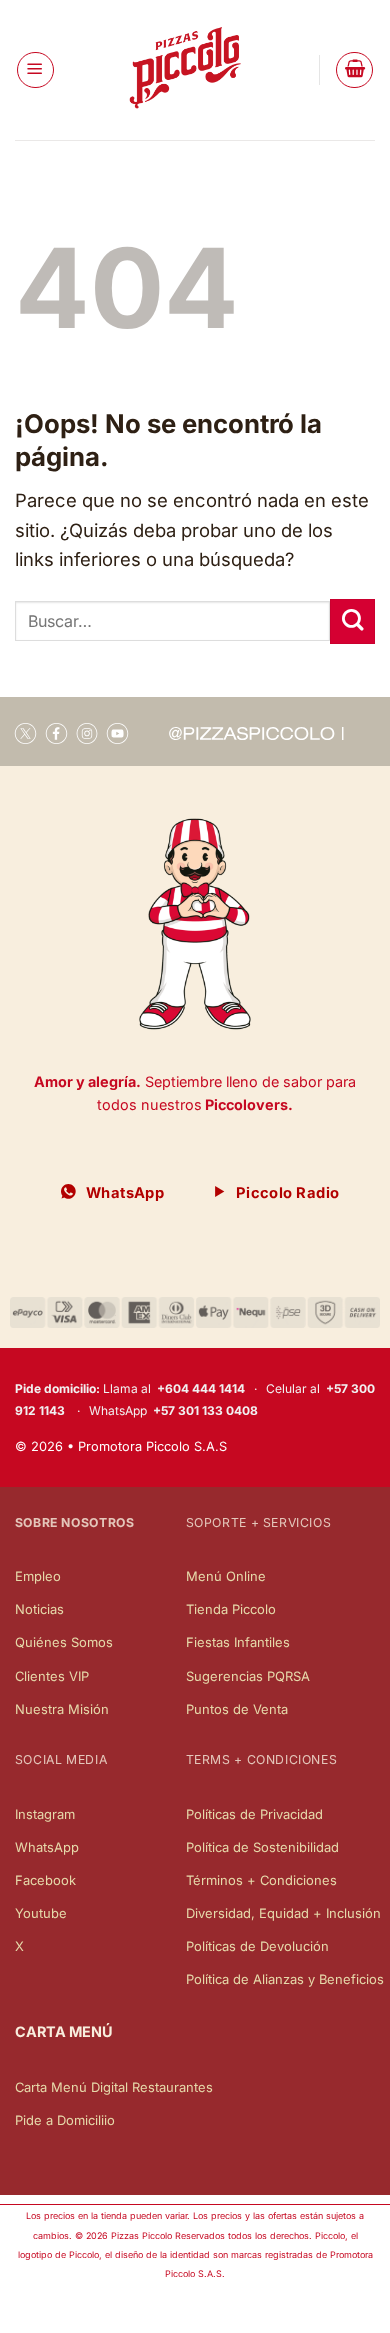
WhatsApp (47, 1847)
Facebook (45, 1880)
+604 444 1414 (201, 1388)
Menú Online (226, 1576)
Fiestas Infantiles (238, 1642)
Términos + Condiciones (261, 1880)
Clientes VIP (52, 1676)
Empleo (38, 1576)
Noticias (39, 1609)
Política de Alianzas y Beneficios (285, 1979)
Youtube (41, 1913)
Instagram (45, 1814)
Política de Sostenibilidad (262, 1847)
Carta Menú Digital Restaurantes (114, 2087)
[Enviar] (352, 621)
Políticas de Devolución (257, 1946)
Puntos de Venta (237, 1709)
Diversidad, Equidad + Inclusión (283, 1913)
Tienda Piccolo (231, 1609)
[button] (35, 70)
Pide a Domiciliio (65, 2120)
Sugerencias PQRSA (248, 1676)
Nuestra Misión (62, 1709)
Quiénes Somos (64, 1642)
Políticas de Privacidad (254, 1814)
